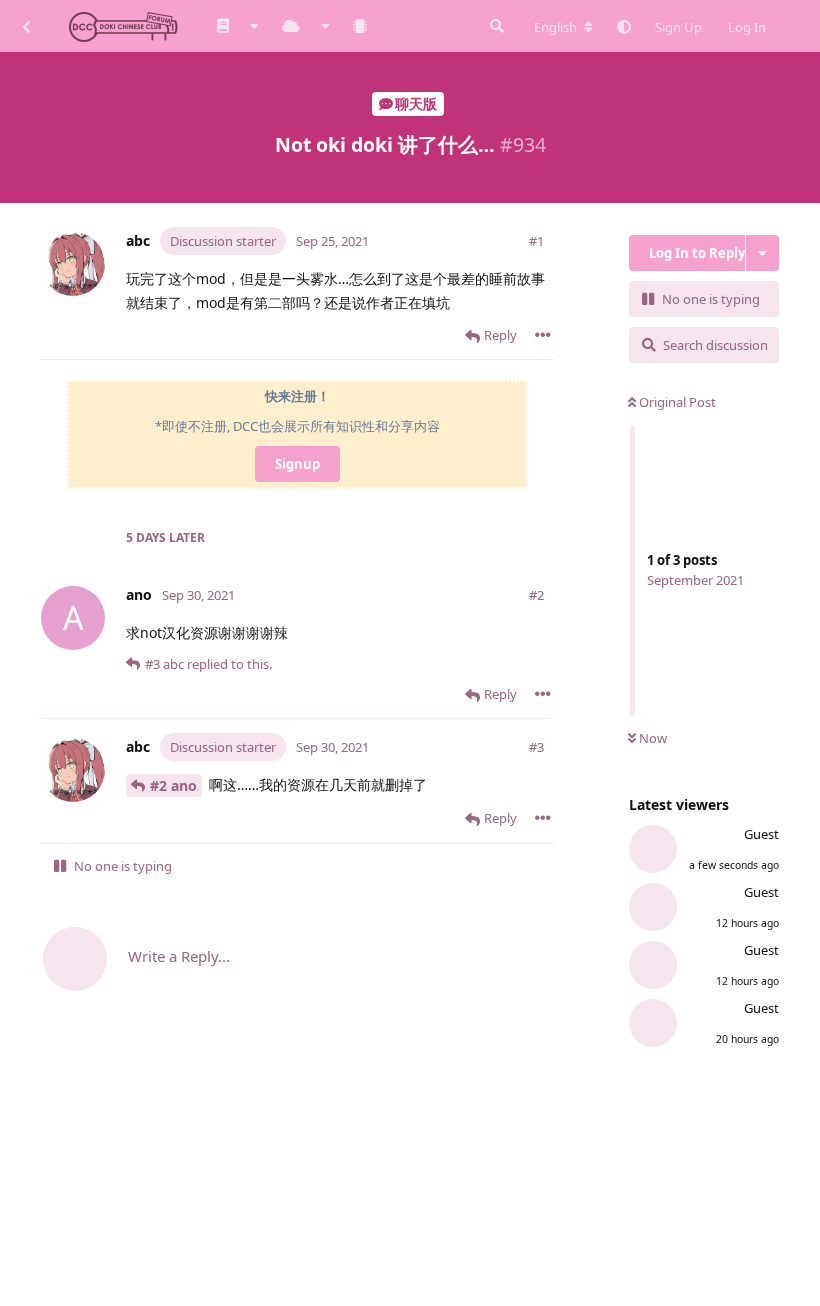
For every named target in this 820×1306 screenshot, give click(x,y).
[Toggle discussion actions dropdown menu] (762, 253)
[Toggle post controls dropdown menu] (543, 335)
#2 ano (173, 785)
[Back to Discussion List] (26, 26)
